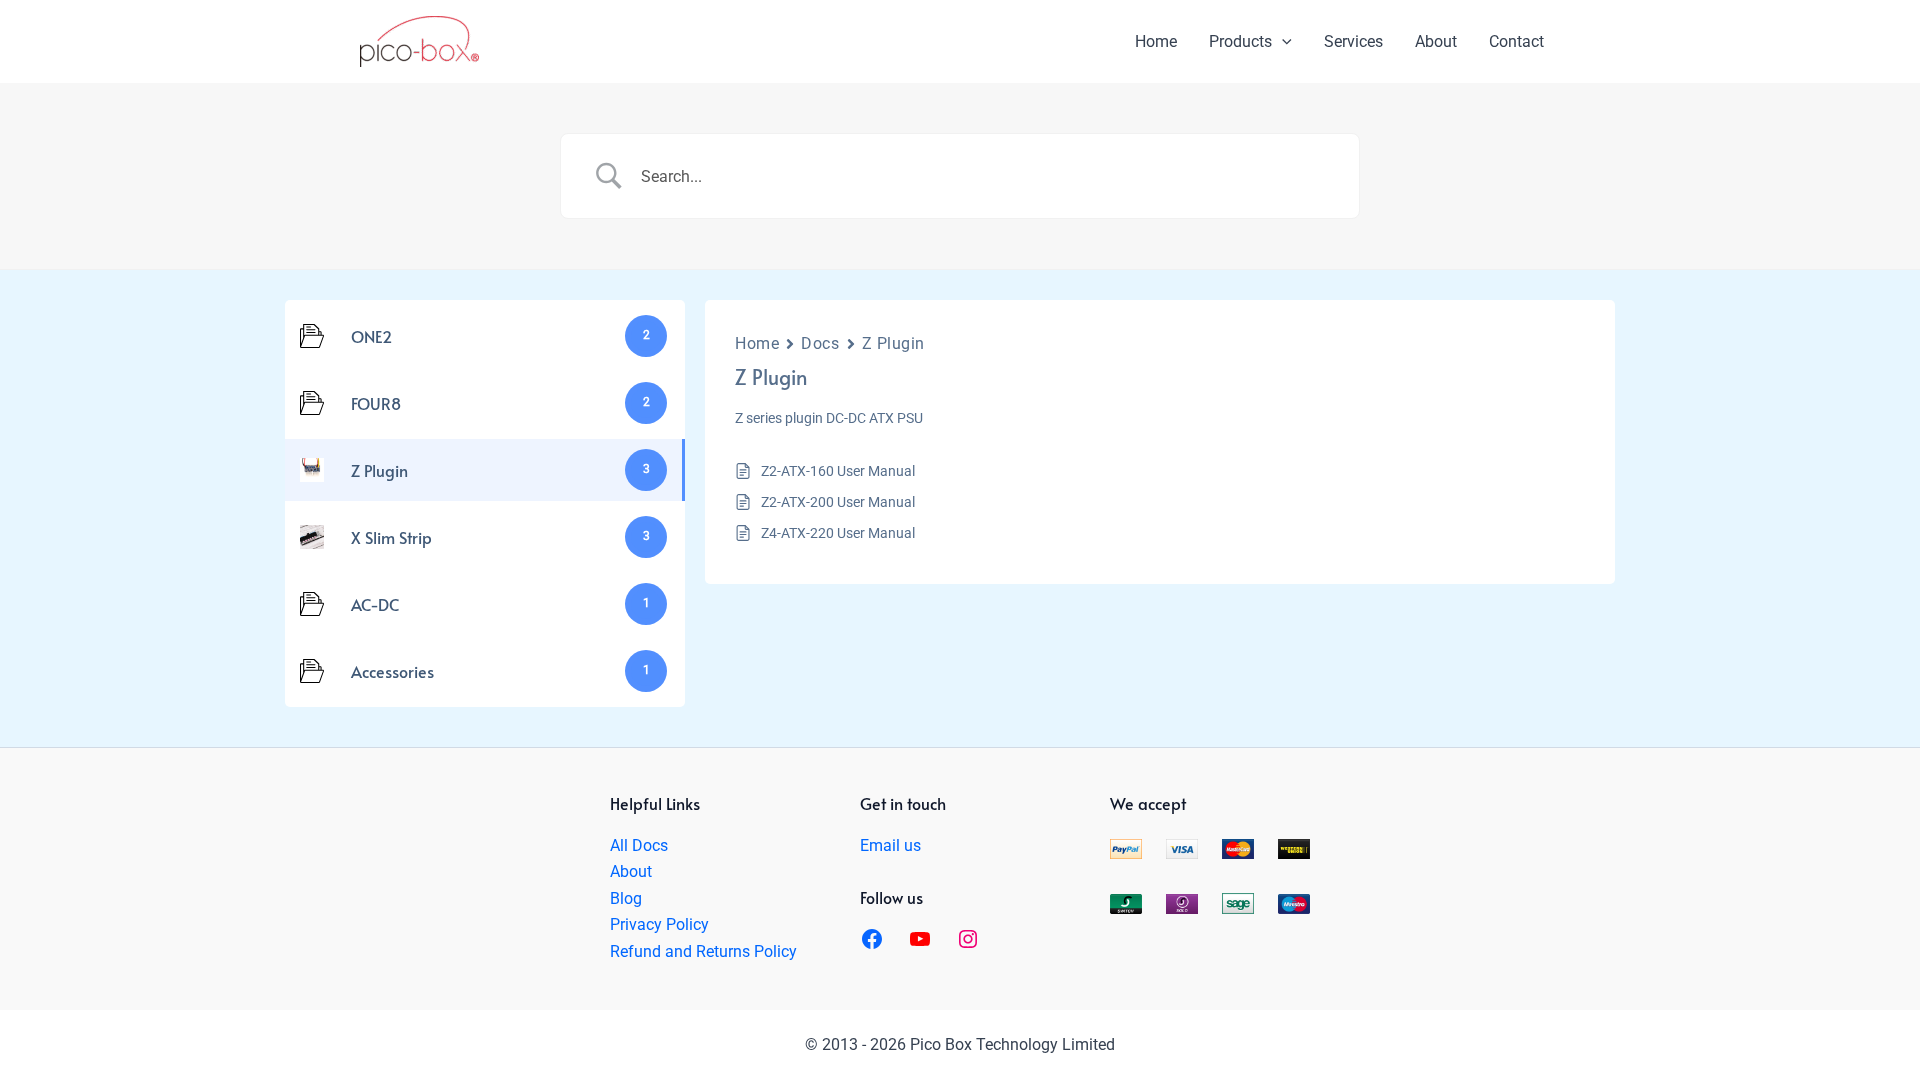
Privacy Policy (659, 924)
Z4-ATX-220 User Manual (838, 533)
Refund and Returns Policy (703, 951)
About (631, 871)
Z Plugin (893, 343)
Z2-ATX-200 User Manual (838, 502)
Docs (820, 343)
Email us (890, 845)
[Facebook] (872, 939)
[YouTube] (920, 939)
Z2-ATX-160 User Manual (838, 471)
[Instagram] (968, 939)
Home (757, 343)
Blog (626, 898)
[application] (1282, 42)
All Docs (639, 845)
